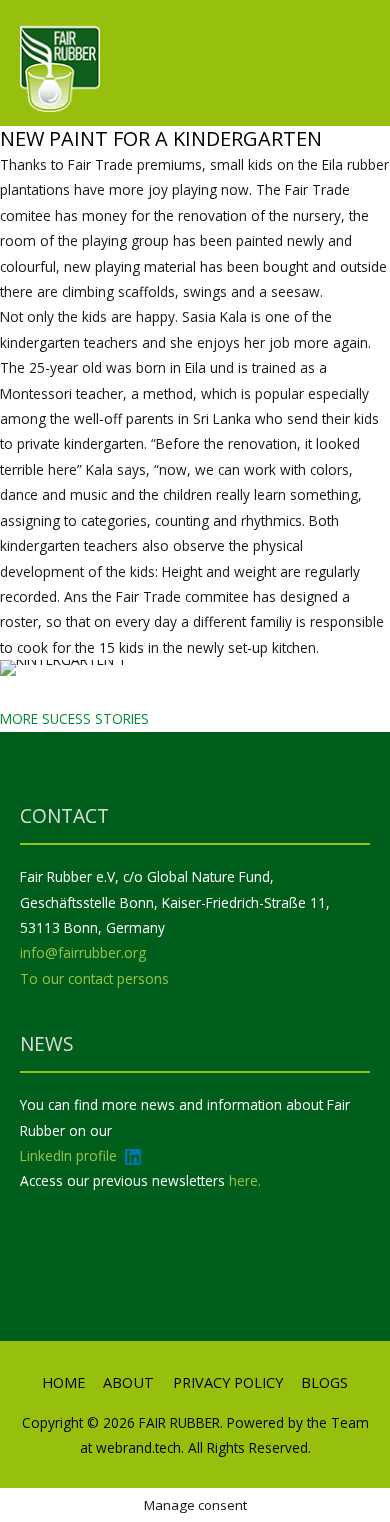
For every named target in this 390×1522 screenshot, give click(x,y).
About (128, 1382)
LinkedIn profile (70, 1155)
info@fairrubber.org (83, 952)
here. (245, 1180)
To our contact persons (94, 978)
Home (63, 1382)
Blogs (324, 1382)
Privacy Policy (228, 1382)
